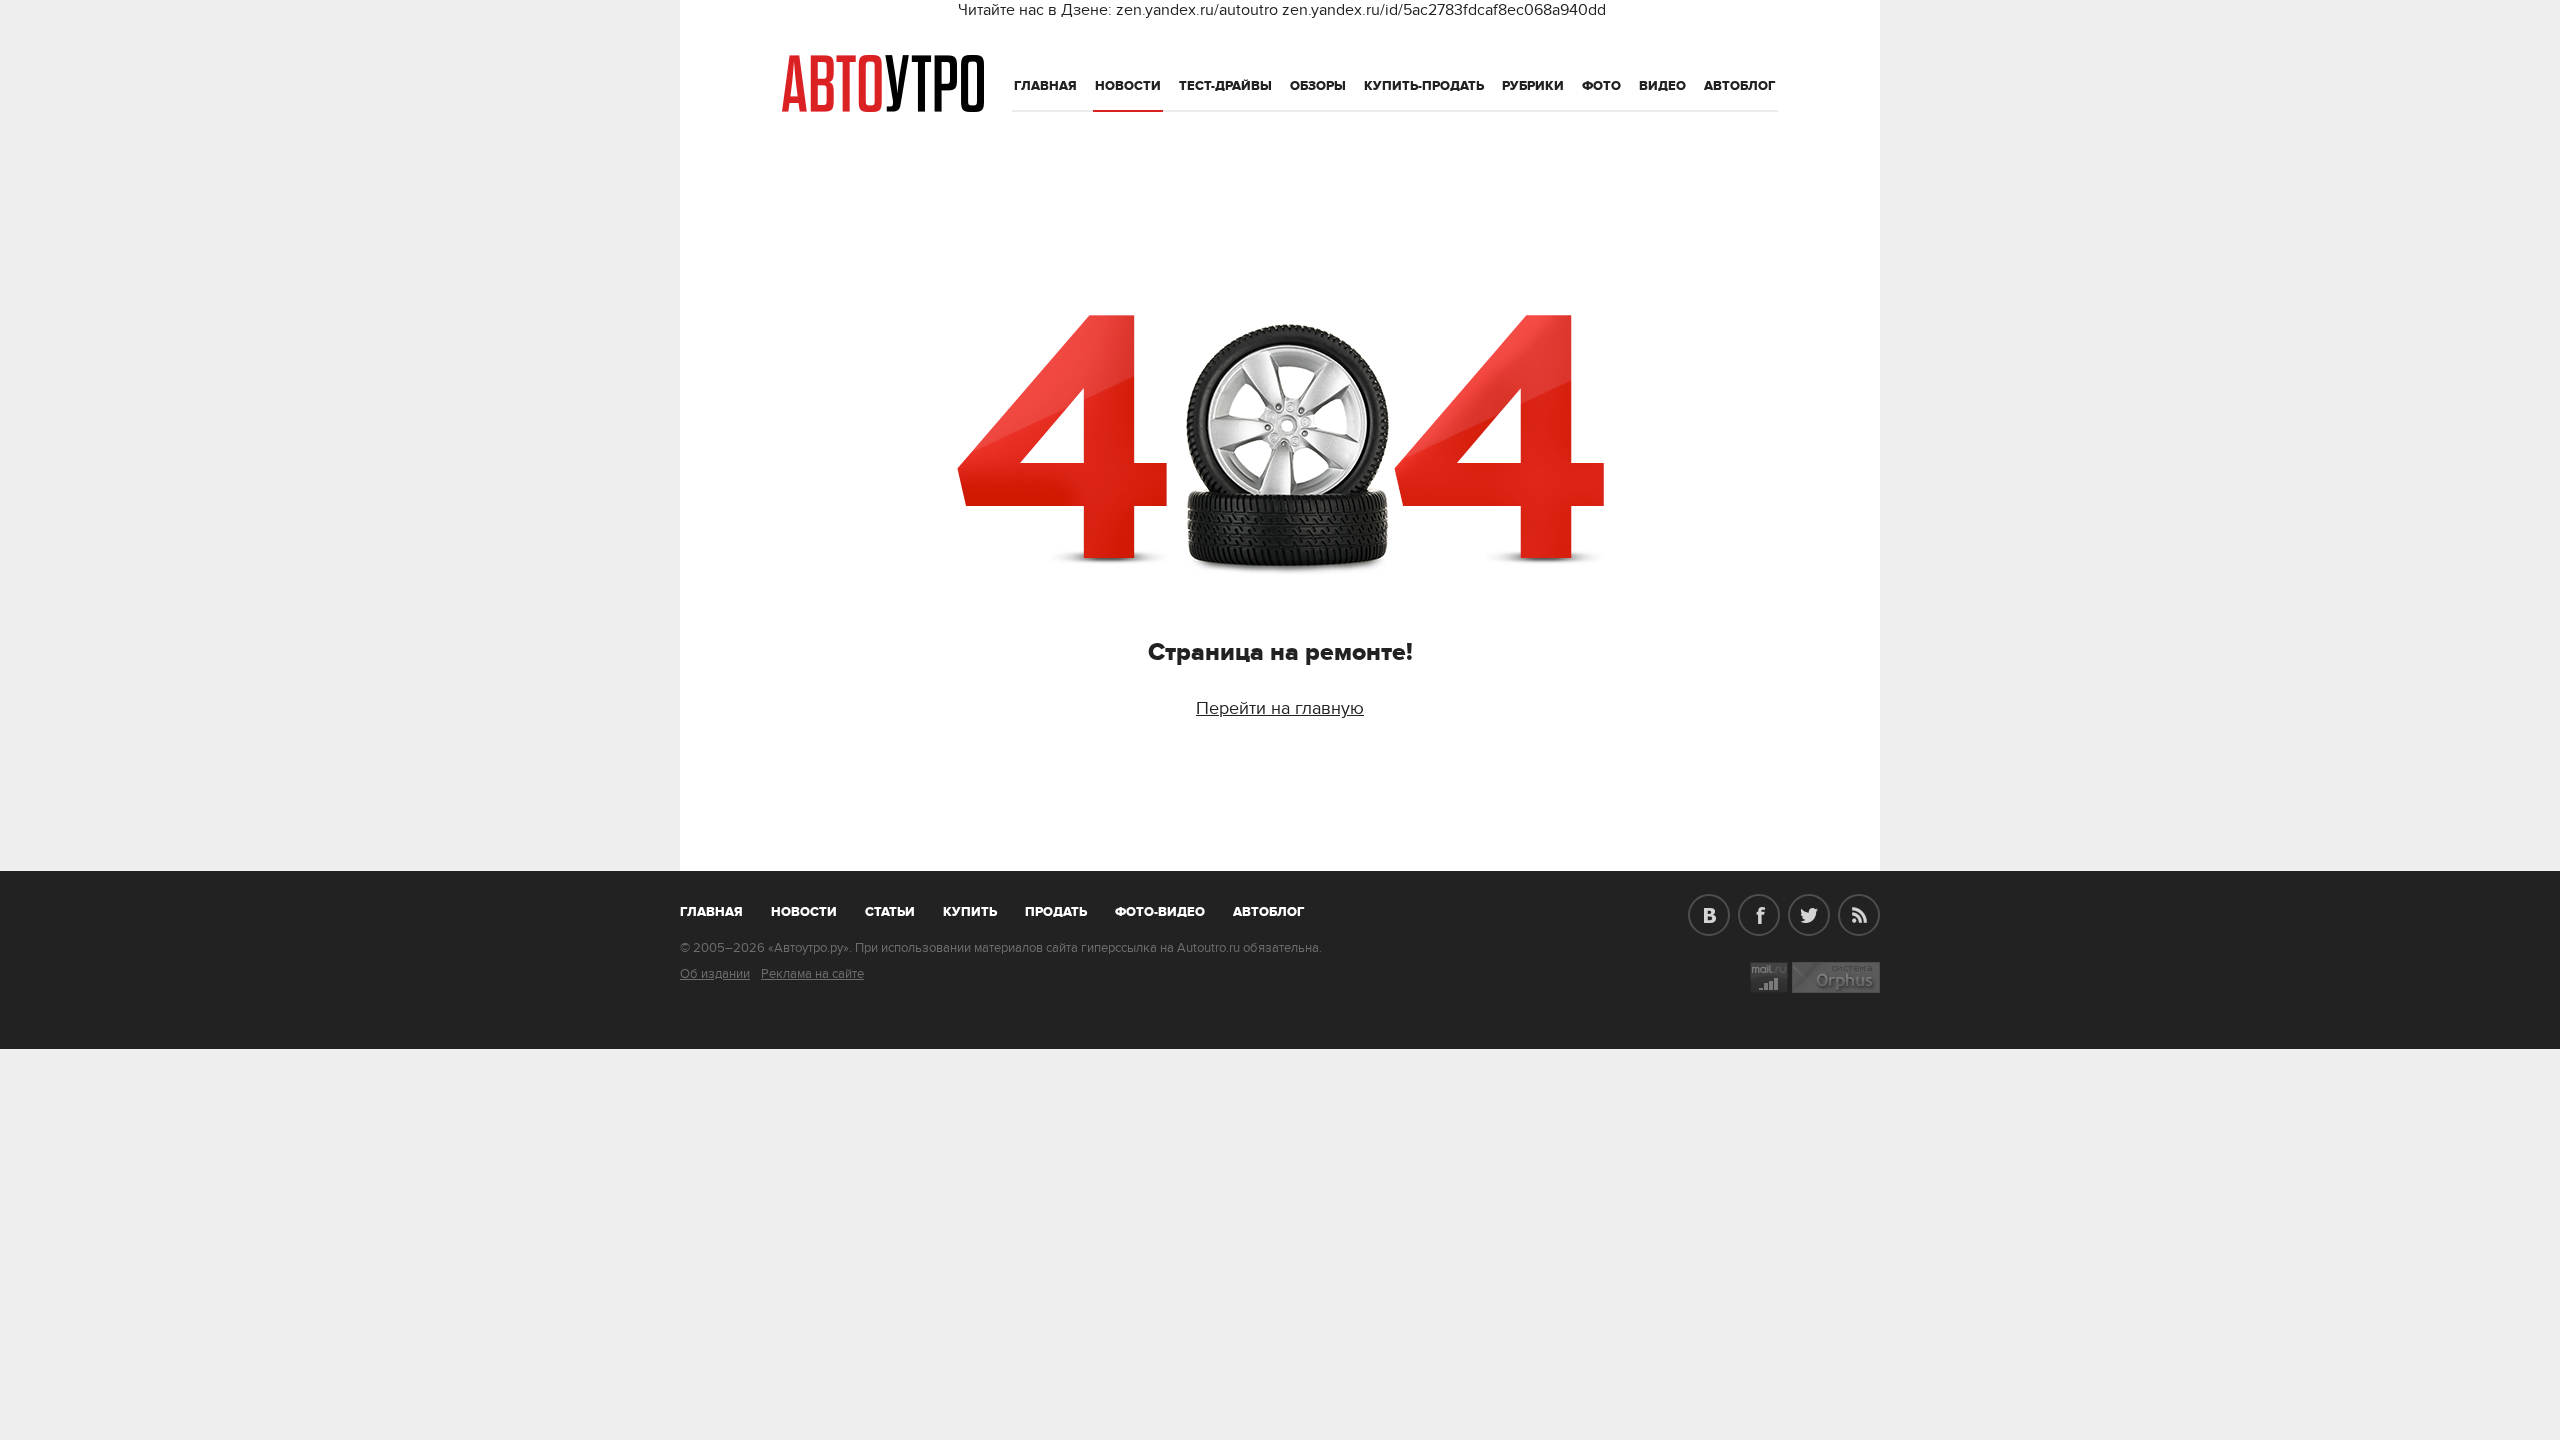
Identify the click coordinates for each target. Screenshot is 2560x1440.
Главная (1045, 86)
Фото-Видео (1160, 912)
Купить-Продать (1424, 86)
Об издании (715, 974)
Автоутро (722, 908)
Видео (1662, 86)
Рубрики (1533, 86)
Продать (1056, 912)
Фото (1601, 86)
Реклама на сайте (812, 974)
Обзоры (1318, 86)
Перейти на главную (1280, 708)
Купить (970, 912)
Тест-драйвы (1225, 86)
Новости (1128, 86)
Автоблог (1740, 86)
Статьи (890, 912)
